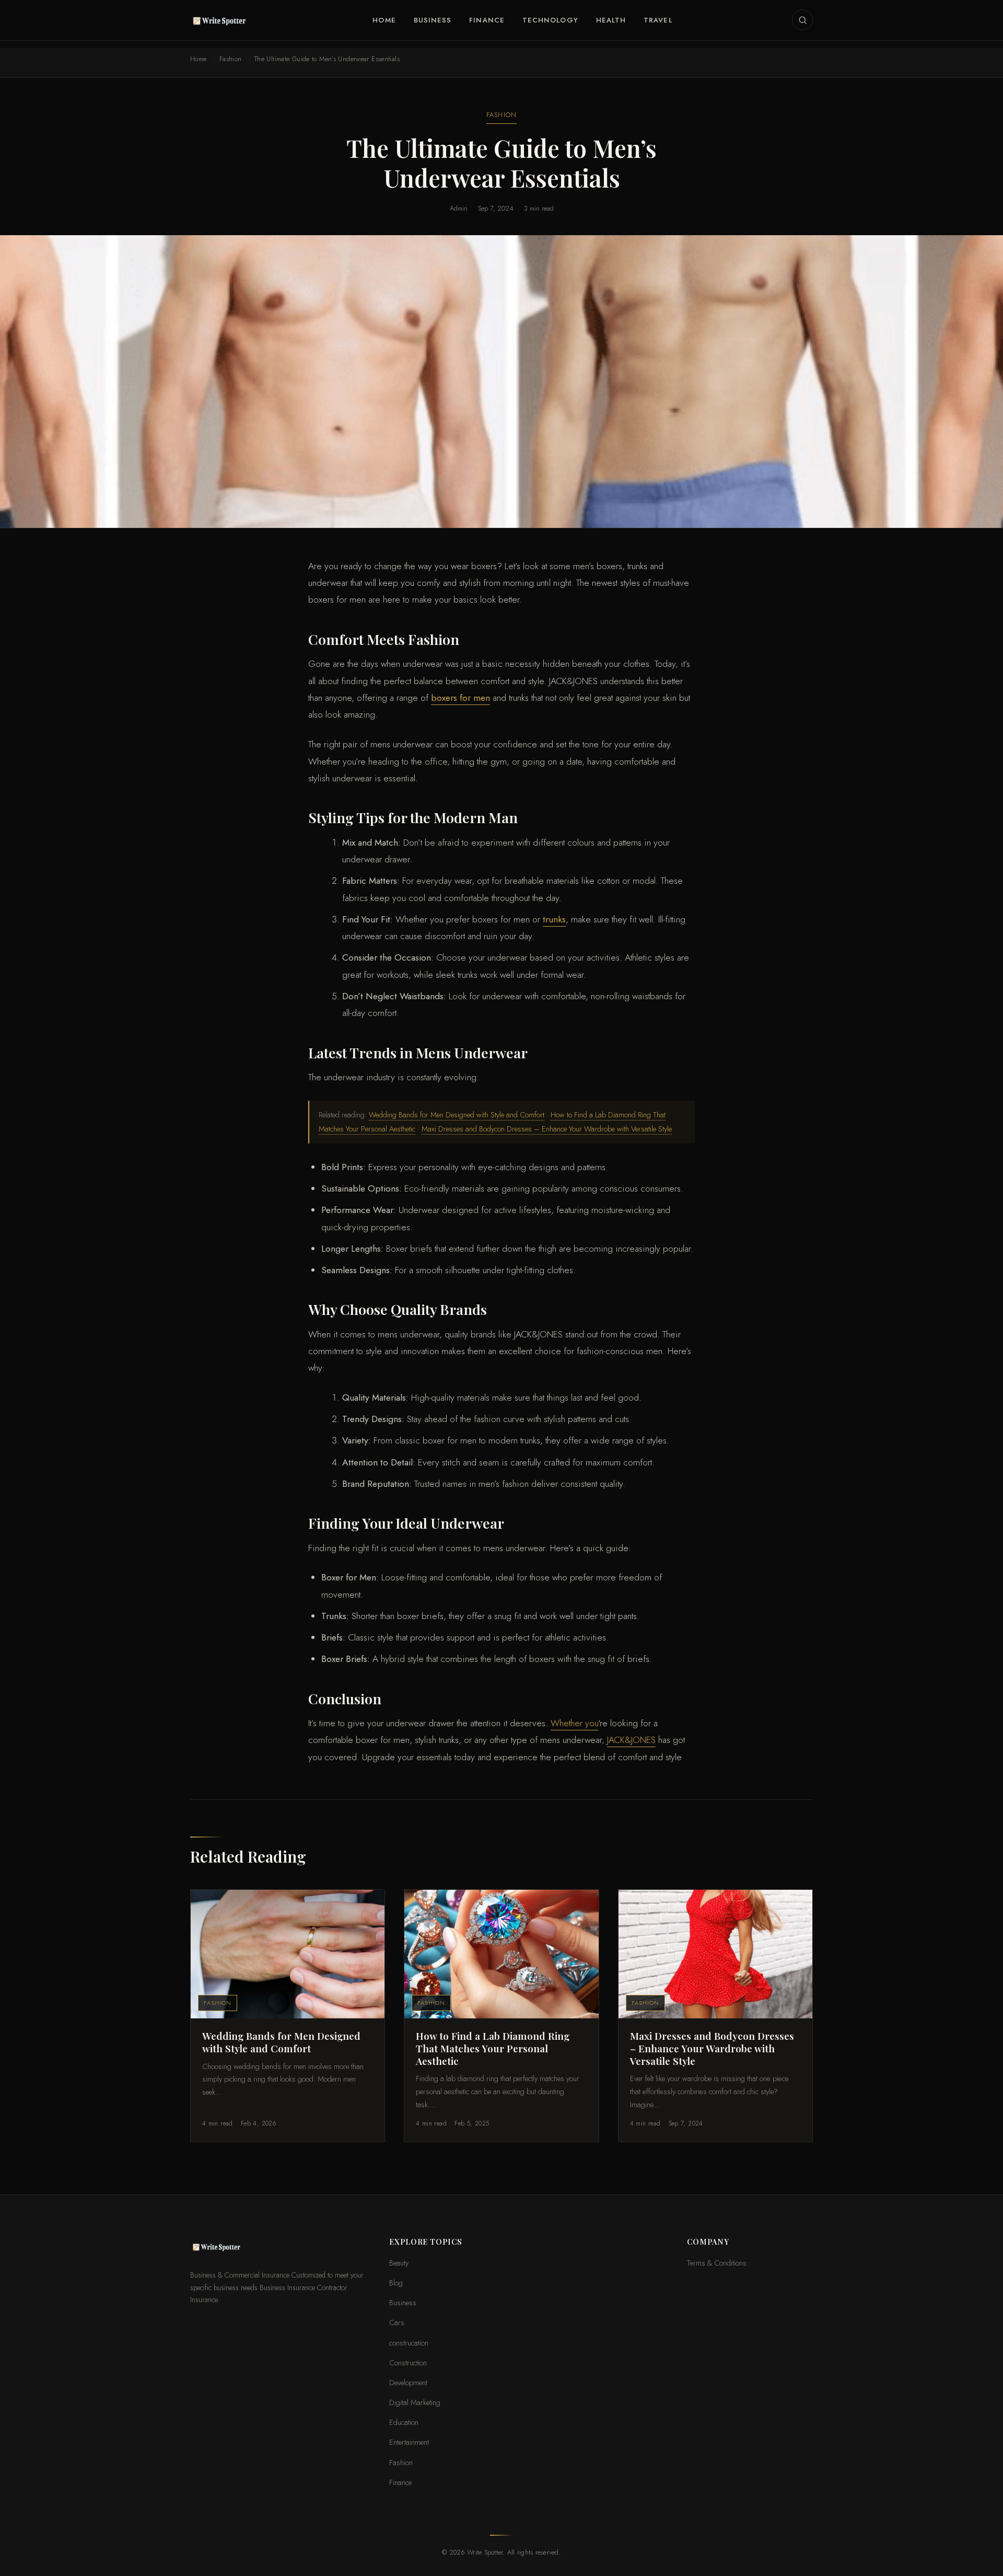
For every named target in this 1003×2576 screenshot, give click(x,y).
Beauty (399, 2263)
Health (611, 20)
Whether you (574, 1723)
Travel (658, 20)
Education (404, 2422)
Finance (487, 20)
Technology (550, 20)
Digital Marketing (415, 2402)
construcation (409, 2343)
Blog (396, 2283)
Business (433, 20)
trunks (554, 919)
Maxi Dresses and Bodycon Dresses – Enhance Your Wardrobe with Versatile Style (547, 1129)
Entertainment (409, 2442)
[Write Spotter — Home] (221, 20)
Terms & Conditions (717, 2263)
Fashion (231, 59)
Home (384, 20)
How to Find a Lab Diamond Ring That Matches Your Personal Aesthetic (493, 2048)
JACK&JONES (631, 1740)
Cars (397, 2322)
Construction (408, 2363)
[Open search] (802, 20)
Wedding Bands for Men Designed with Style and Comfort (457, 1114)
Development (408, 2382)
